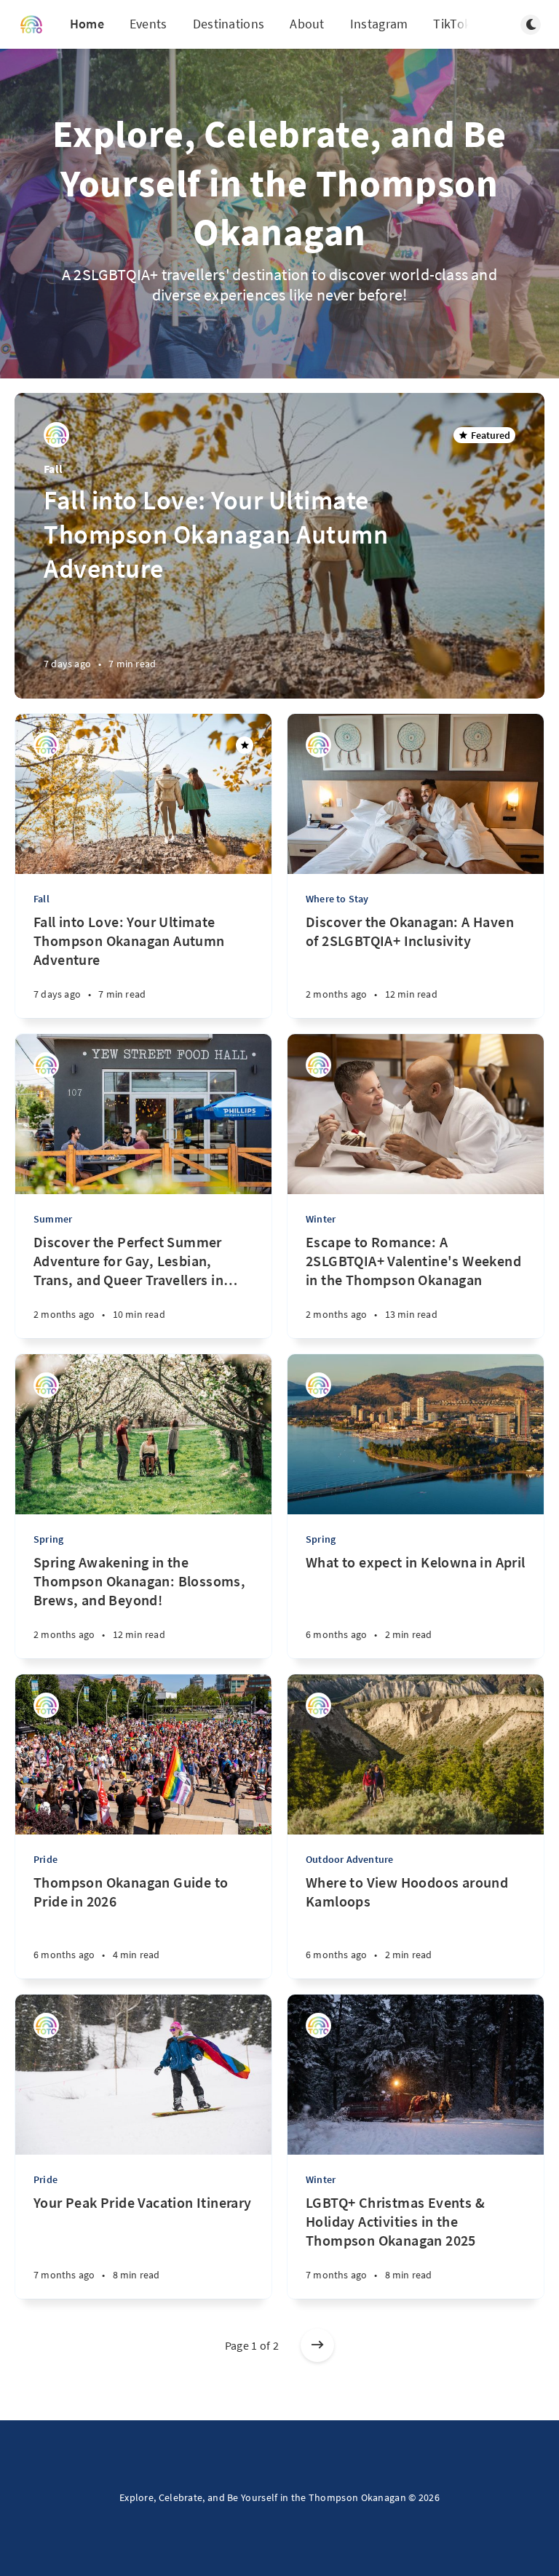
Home (87, 24)
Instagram (379, 24)
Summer (53, 1219)
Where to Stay (337, 899)
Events (148, 24)
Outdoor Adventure (349, 1859)
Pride (45, 1859)
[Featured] (245, 745)
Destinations (229, 24)
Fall (53, 469)
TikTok (452, 24)
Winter (321, 1219)
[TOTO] (56, 435)
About (307, 24)
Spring (48, 1539)
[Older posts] (317, 2345)
